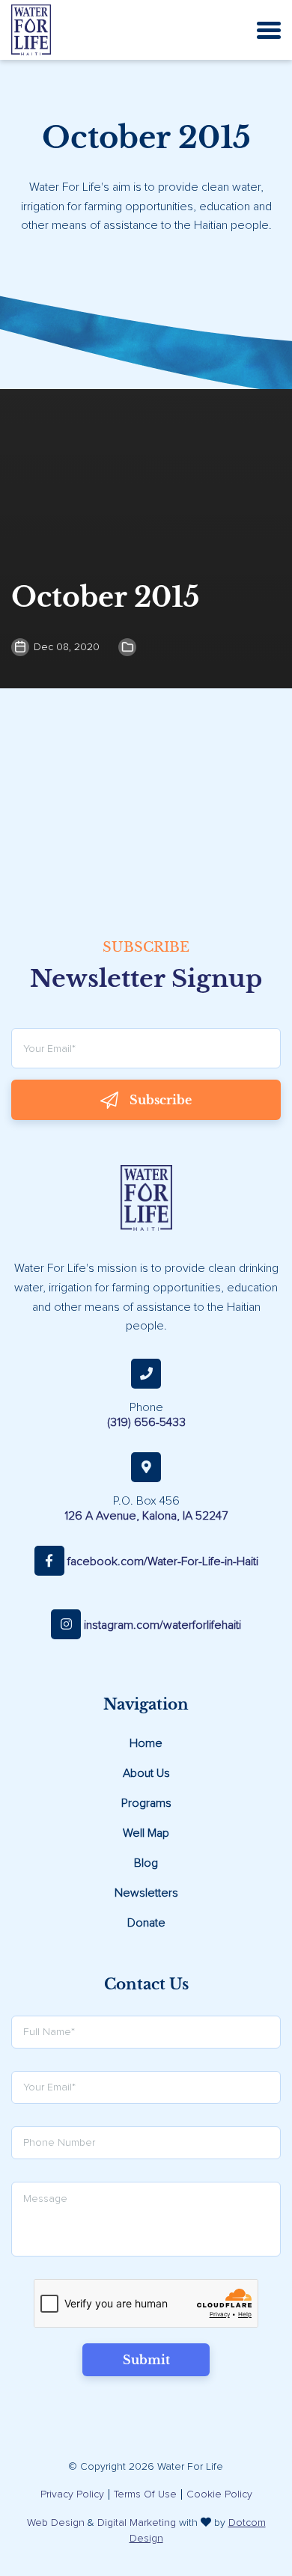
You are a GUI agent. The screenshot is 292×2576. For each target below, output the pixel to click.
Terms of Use (145, 2494)
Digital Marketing (137, 2523)
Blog (146, 1863)
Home (146, 1743)
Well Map (146, 1833)
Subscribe (161, 1100)
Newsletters (146, 1893)
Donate (146, 1923)
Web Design (56, 2523)
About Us (146, 1773)
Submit (146, 2360)
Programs (146, 1803)
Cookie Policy (219, 2494)
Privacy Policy (72, 2494)
